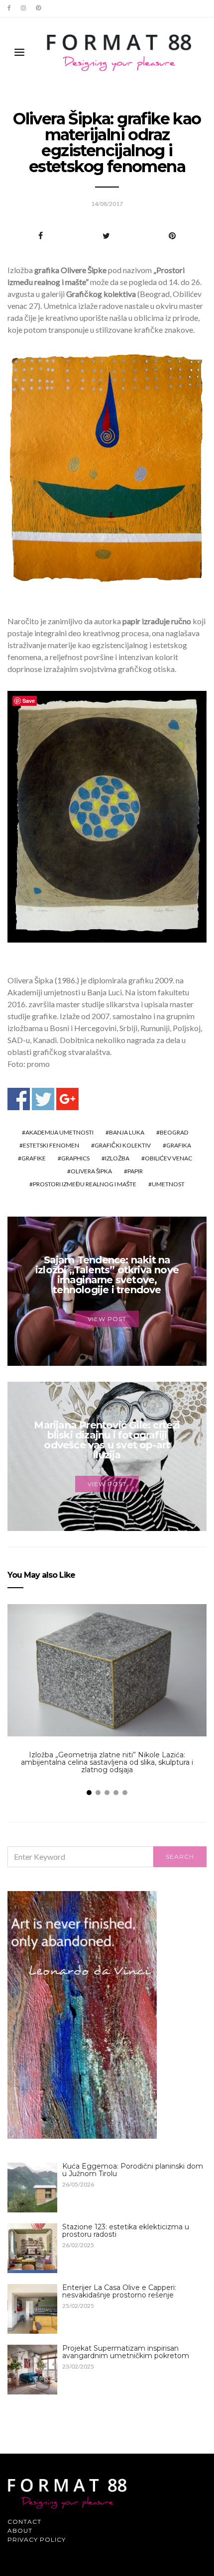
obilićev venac (168, 1158)
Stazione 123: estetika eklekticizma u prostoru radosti (126, 2231)
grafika (179, 1145)
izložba (117, 1158)
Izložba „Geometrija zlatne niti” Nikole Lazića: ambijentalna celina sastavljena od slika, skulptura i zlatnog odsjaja (107, 1762)
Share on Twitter (43, 1099)
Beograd (174, 1132)
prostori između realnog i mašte (85, 1184)
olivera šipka (91, 1171)
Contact (24, 2522)
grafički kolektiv (123, 1145)
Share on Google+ (67, 1099)
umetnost (168, 1184)
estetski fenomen (51, 1145)
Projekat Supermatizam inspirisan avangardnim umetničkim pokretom (126, 2352)
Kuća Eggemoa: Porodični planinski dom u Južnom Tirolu (133, 2170)
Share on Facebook (19, 1099)
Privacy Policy (37, 2539)
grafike (34, 1158)
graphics (75, 1158)
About (20, 2530)
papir (135, 1171)
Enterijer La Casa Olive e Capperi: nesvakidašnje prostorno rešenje (119, 2291)
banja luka (127, 1132)
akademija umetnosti (59, 1132)
